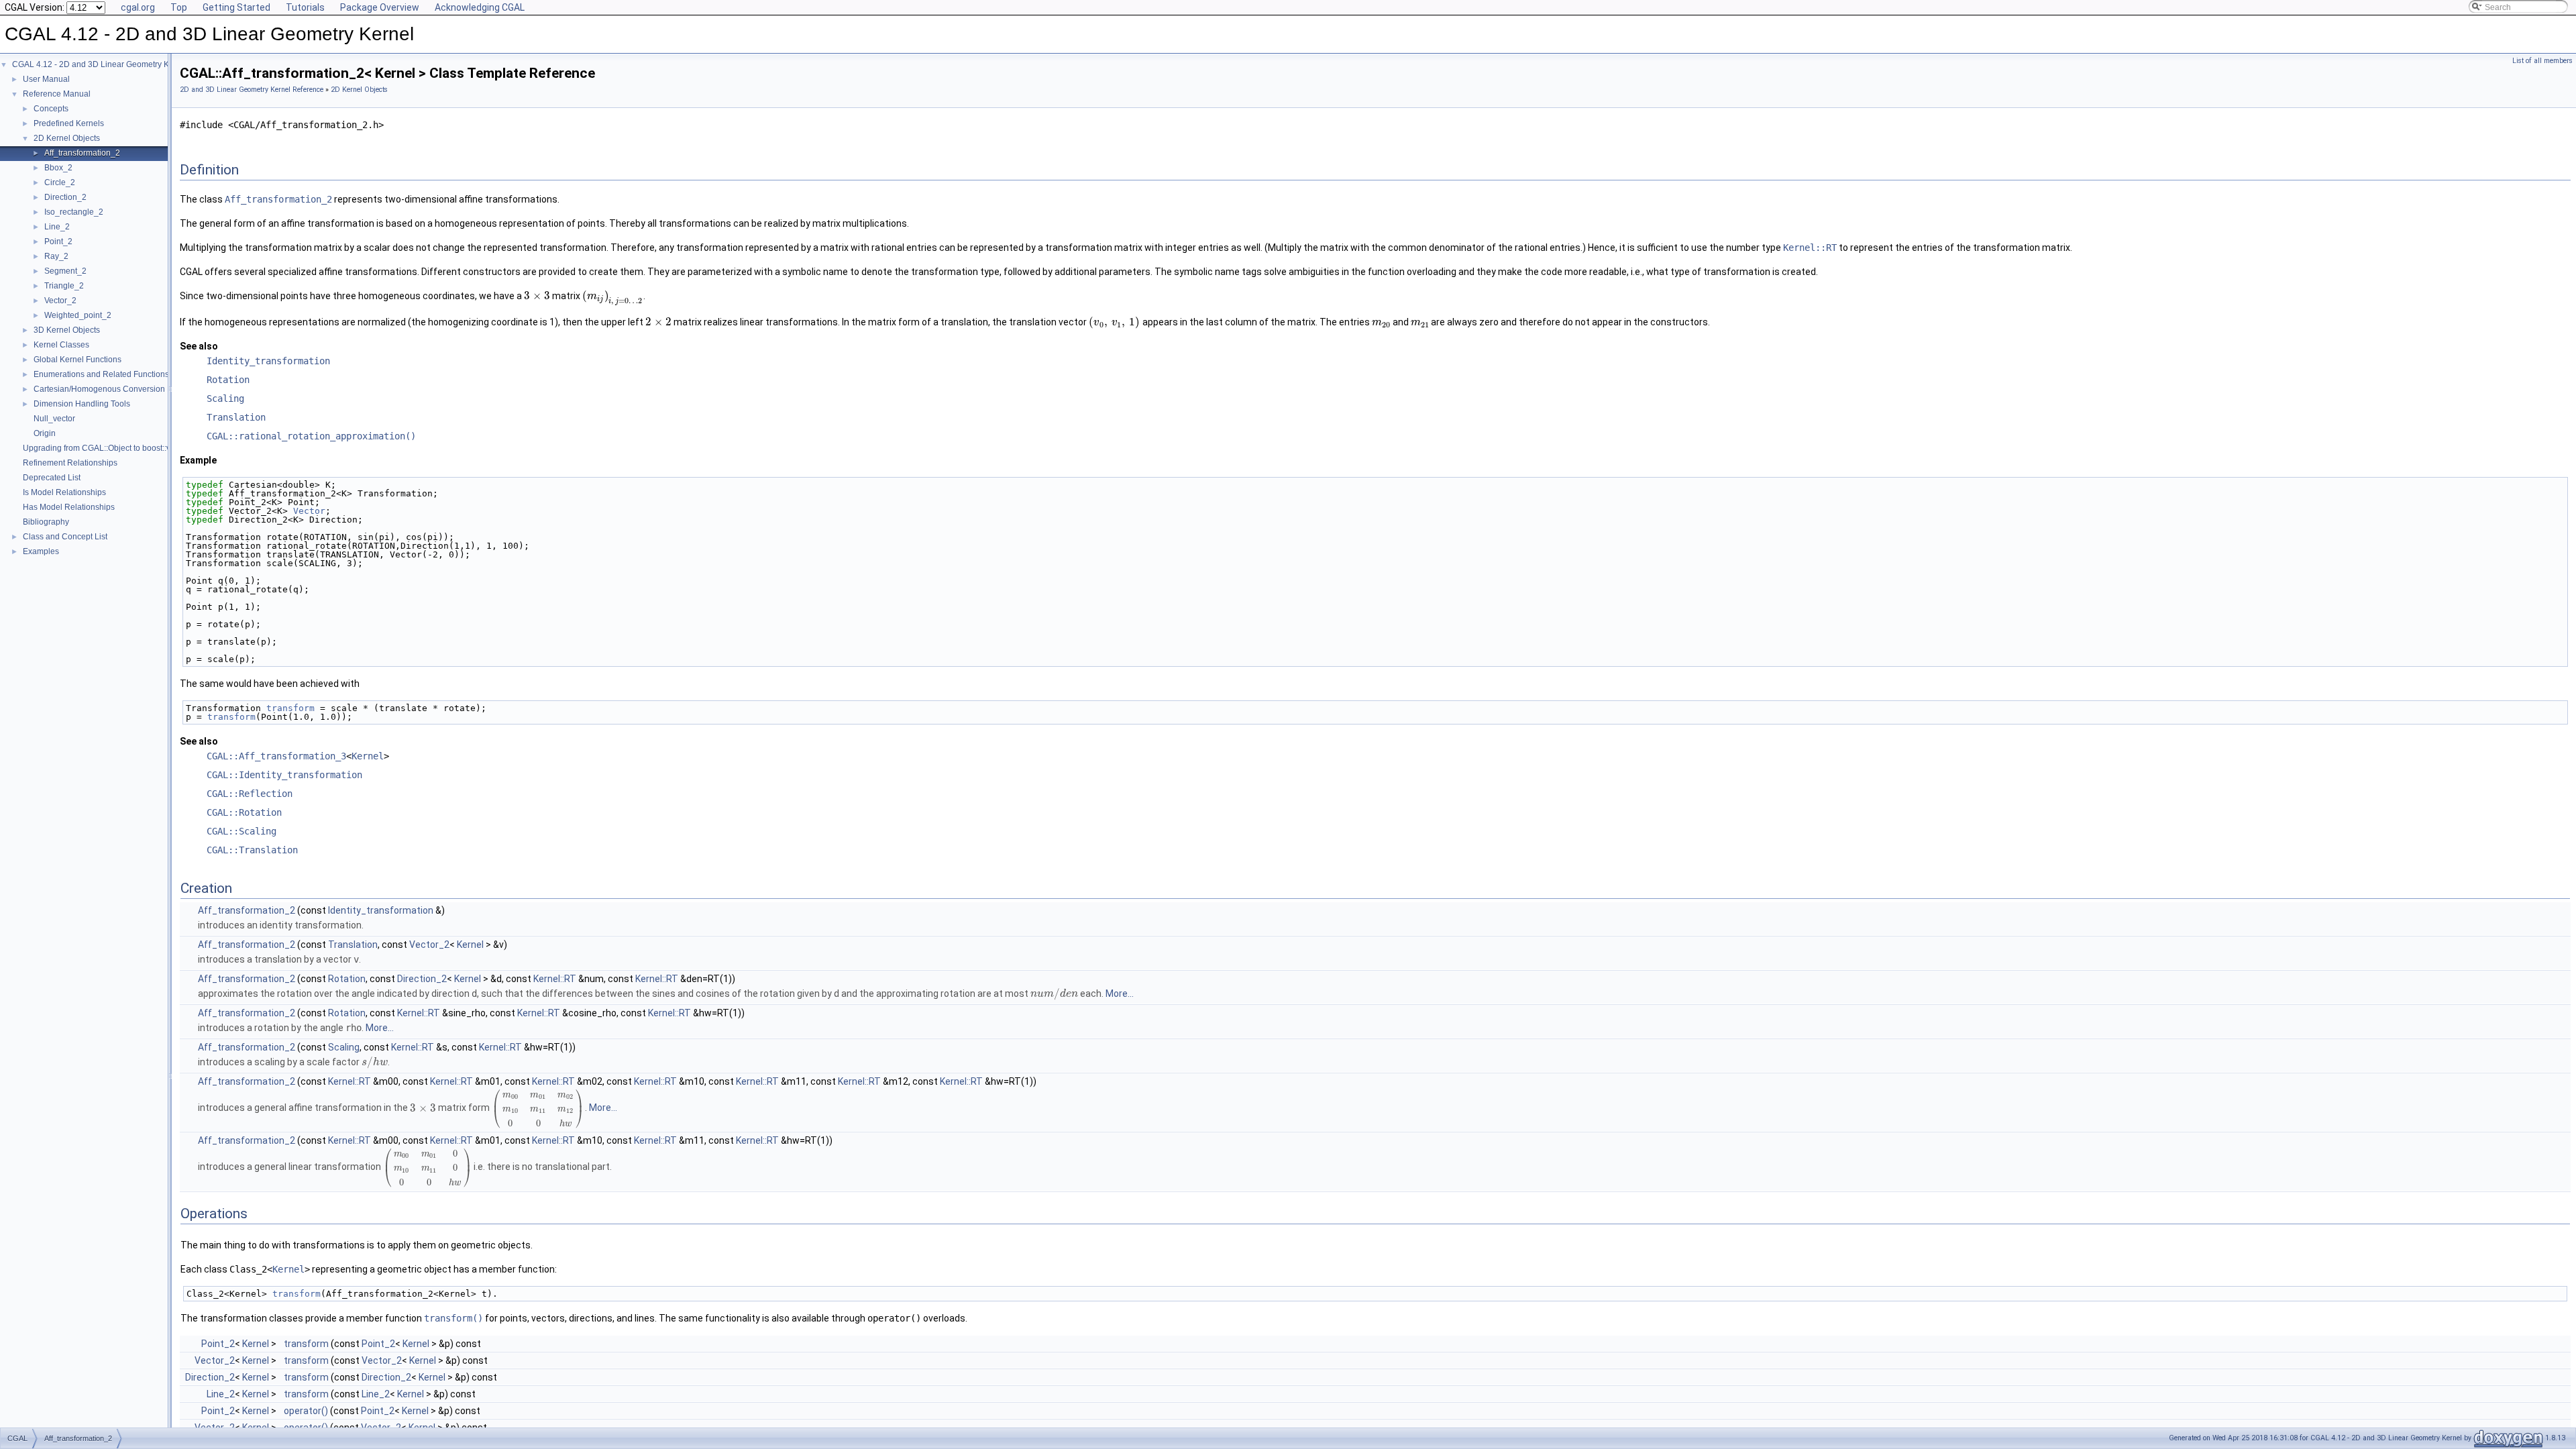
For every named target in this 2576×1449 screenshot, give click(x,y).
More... (1120, 994)
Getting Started (236, 7)
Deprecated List (52, 478)
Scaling (225, 398)
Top (179, 7)
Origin (45, 433)
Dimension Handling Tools (82, 404)
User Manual (46, 79)
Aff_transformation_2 (82, 153)
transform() (453, 1318)
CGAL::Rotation (244, 812)
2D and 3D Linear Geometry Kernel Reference (252, 90)
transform (290, 708)
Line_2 (57, 227)
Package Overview (380, 7)
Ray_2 (56, 256)
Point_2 (58, 241)
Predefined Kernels (69, 123)
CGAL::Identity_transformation (284, 775)
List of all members (2542, 61)
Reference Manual (57, 94)
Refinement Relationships (70, 463)
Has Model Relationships (69, 507)
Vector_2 (60, 301)
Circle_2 (60, 182)
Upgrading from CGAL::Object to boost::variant (107, 448)
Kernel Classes (61, 345)
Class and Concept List (65, 537)
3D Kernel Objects (67, 330)
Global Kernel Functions (77, 360)
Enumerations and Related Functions (101, 374)
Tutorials (305, 7)
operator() (306, 1411)
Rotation (228, 380)
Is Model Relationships (64, 492)
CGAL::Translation (252, 850)
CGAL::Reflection (250, 794)
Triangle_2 (64, 286)
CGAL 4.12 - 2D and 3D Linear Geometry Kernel (100, 64)
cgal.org (138, 7)
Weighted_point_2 (78, 315)
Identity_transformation (268, 361)
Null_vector (54, 419)
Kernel (368, 756)
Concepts (51, 109)
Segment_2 (65, 271)
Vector (309, 511)
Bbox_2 (58, 168)
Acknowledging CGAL (480, 7)
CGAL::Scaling (241, 831)
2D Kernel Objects (67, 138)
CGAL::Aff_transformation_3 (276, 756)
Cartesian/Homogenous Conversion (99, 389)
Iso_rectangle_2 (74, 212)
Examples (41, 551)
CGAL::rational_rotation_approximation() (311, 436)
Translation (236, 417)
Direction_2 (65, 197)
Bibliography (46, 522)
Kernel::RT (1810, 248)
